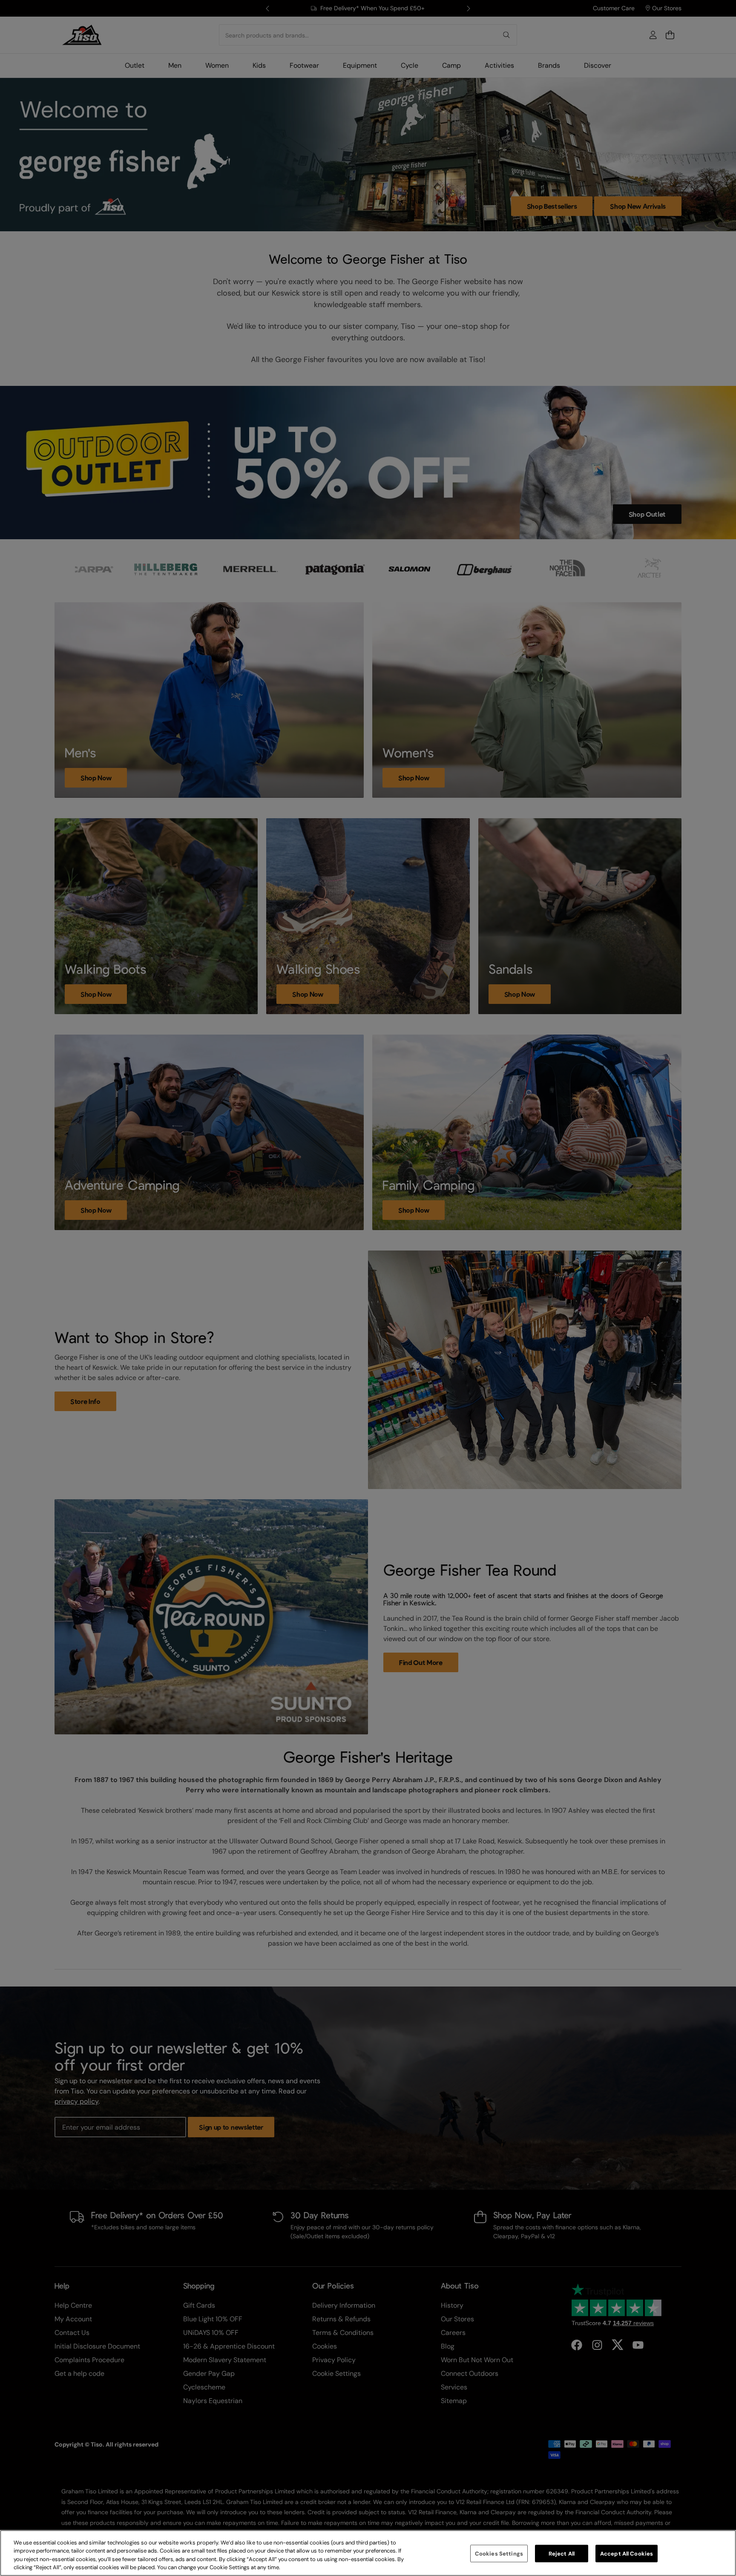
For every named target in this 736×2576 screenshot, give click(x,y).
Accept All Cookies (627, 2554)
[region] (368, 2553)
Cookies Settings (499, 2554)
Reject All (562, 2554)
